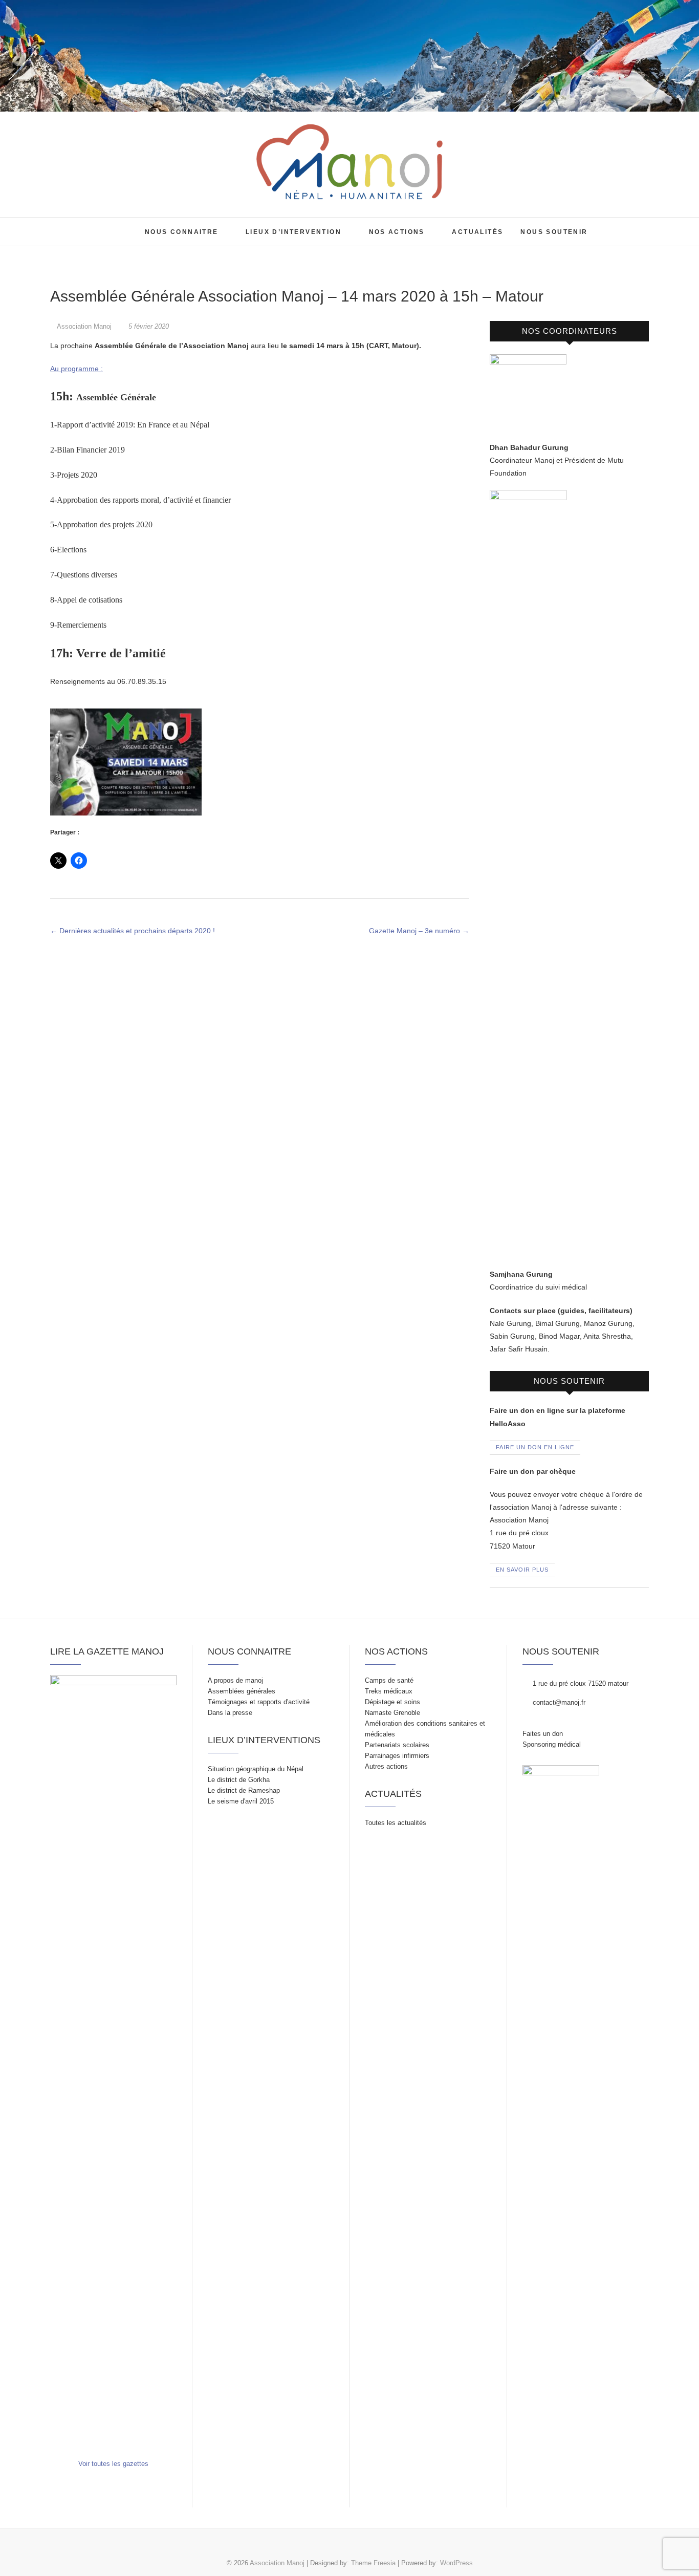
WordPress (456, 2563)
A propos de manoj (235, 1680)
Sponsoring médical (552, 1744)
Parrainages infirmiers (397, 1756)
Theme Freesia (373, 2563)
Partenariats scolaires (397, 1745)
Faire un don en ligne (535, 1447)
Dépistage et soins (392, 1702)
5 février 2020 (148, 326)
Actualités (477, 232)
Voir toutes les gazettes (113, 2464)
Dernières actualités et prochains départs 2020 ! (133, 931)
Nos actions (397, 232)
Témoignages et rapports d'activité (259, 1702)
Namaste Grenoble (392, 1713)
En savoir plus (522, 1570)
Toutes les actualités (396, 1823)
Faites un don (543, 1734)
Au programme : (77, 369)
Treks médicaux (389, 1691)
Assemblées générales (242, 1691)
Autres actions (386, 1766)
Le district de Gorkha (239, 1780)
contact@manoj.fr (558, 1702)
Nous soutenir (554, 232)
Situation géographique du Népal (256, 1769)
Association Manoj (80, 224)
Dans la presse (230, 1713)
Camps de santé (389, 1680)
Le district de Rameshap (244, 1790)
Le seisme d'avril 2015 (241, 1801)
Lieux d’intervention (293, 232)
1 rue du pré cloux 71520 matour (580, 1683)
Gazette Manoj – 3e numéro (419, 931)
